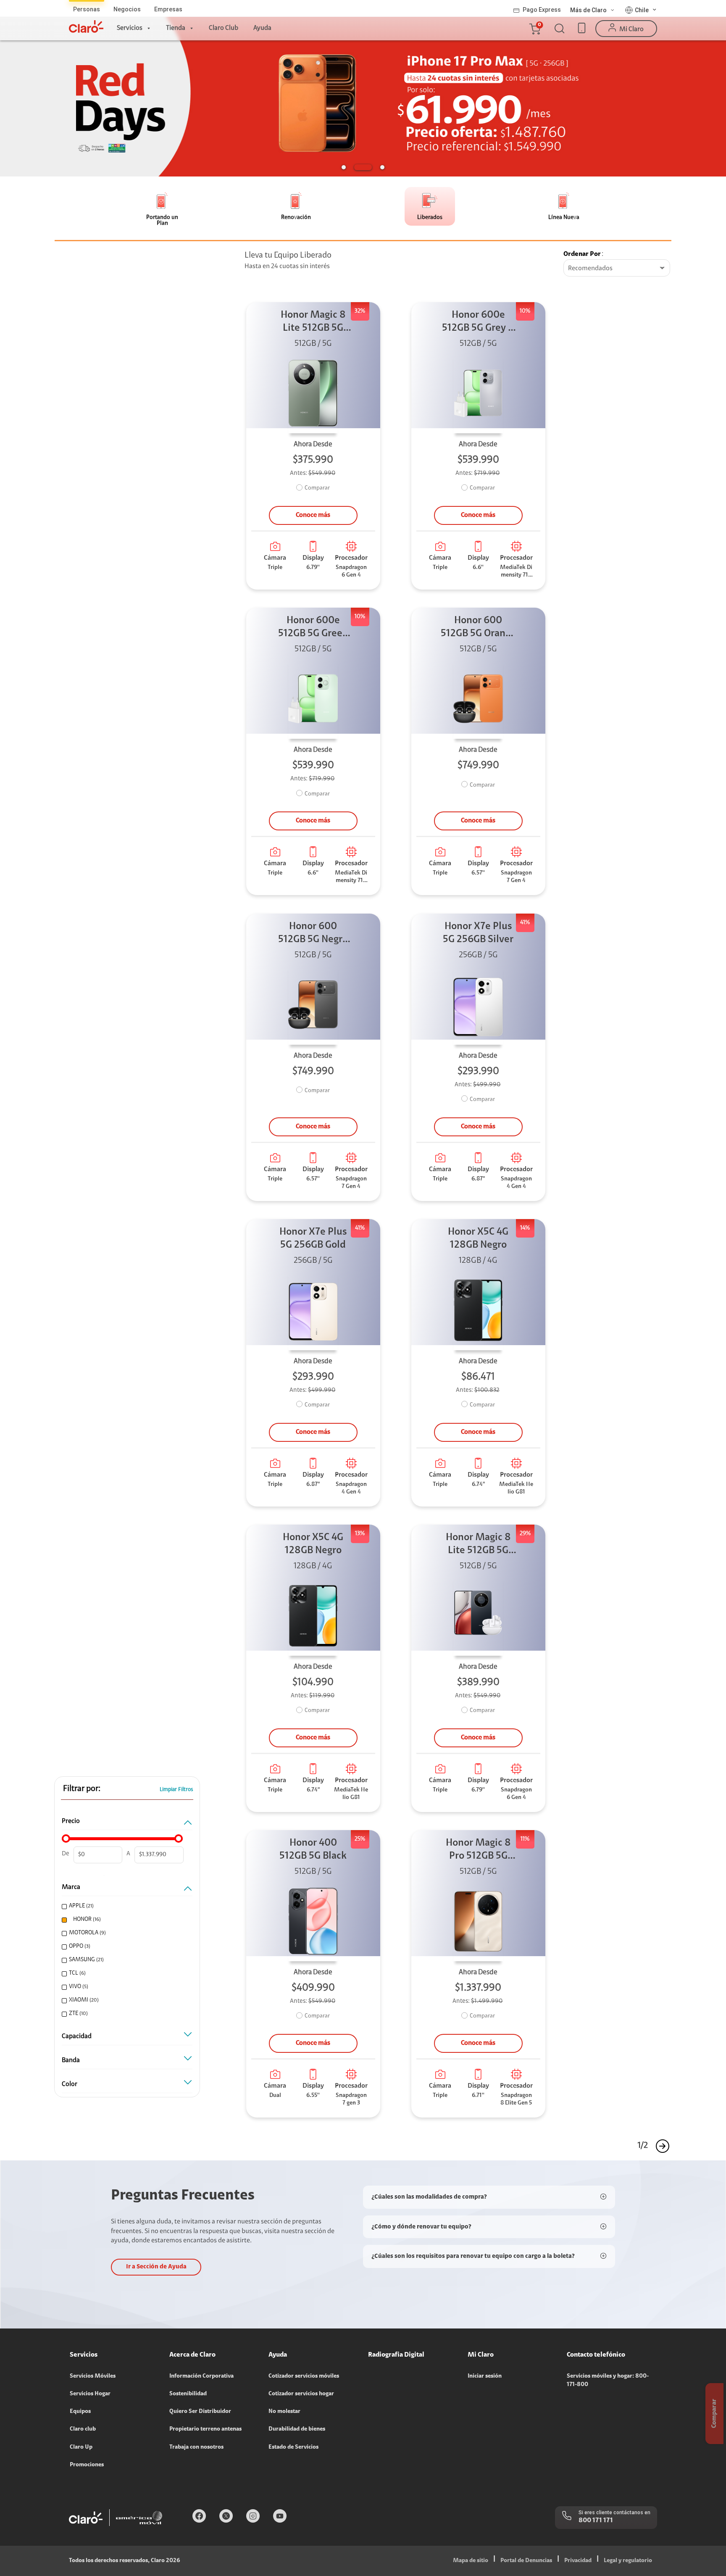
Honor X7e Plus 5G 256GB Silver (478, 933)
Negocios (127, 9)
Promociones (87, 2465)
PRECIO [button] (71, 1821)
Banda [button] (71, 2060)
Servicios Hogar (90, 2394)
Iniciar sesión (485, 2376)
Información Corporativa (201, 2376)
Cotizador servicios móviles (304, 2376)
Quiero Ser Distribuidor (200, 2412)
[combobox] (617, 269)
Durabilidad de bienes (297, 2429)
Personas (87, 9)
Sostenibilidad (188, 2394)
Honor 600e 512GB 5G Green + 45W (313, 628)
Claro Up (81, 2447)
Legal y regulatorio (628, 2561)
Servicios (130, 28)
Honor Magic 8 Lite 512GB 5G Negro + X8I (478, 1545)
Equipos (80, 2412)
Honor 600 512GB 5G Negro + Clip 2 (313, 934)
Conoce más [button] (313, 515)
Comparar (317, 488)
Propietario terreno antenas (205, 2429)
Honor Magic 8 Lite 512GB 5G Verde (313, 323)
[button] (534, 29)
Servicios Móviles (93, 2376)
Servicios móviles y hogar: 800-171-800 (608, 2381)
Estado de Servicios (293, 2447)
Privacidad (578, 2561)
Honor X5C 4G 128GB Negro (478, 1239)
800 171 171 (596, 2521)
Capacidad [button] (77, 2036)
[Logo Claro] (86, 26)
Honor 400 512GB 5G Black (313, 1850)
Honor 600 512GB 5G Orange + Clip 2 (478, 628)
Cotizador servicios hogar (301, 2394)
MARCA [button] (71, 1887)
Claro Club (224, 28)
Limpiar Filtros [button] (176, 1790)
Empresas (168, 9)
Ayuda (262, 28)
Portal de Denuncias (526, 2561)
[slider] (66, 1838)
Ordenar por (582, 254)
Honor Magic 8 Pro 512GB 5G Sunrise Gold (478, 1850)
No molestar (284, 2412)
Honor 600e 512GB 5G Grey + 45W (478, 323)
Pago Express (542, 10)
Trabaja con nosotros (196, 2447)
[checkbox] (126, 1906)
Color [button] (70, 2084)
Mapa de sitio (471, 2561)
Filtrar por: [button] (82, 1789)
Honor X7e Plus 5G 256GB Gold (313, 1239)
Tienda (176, 28)
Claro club (83, 2429)
